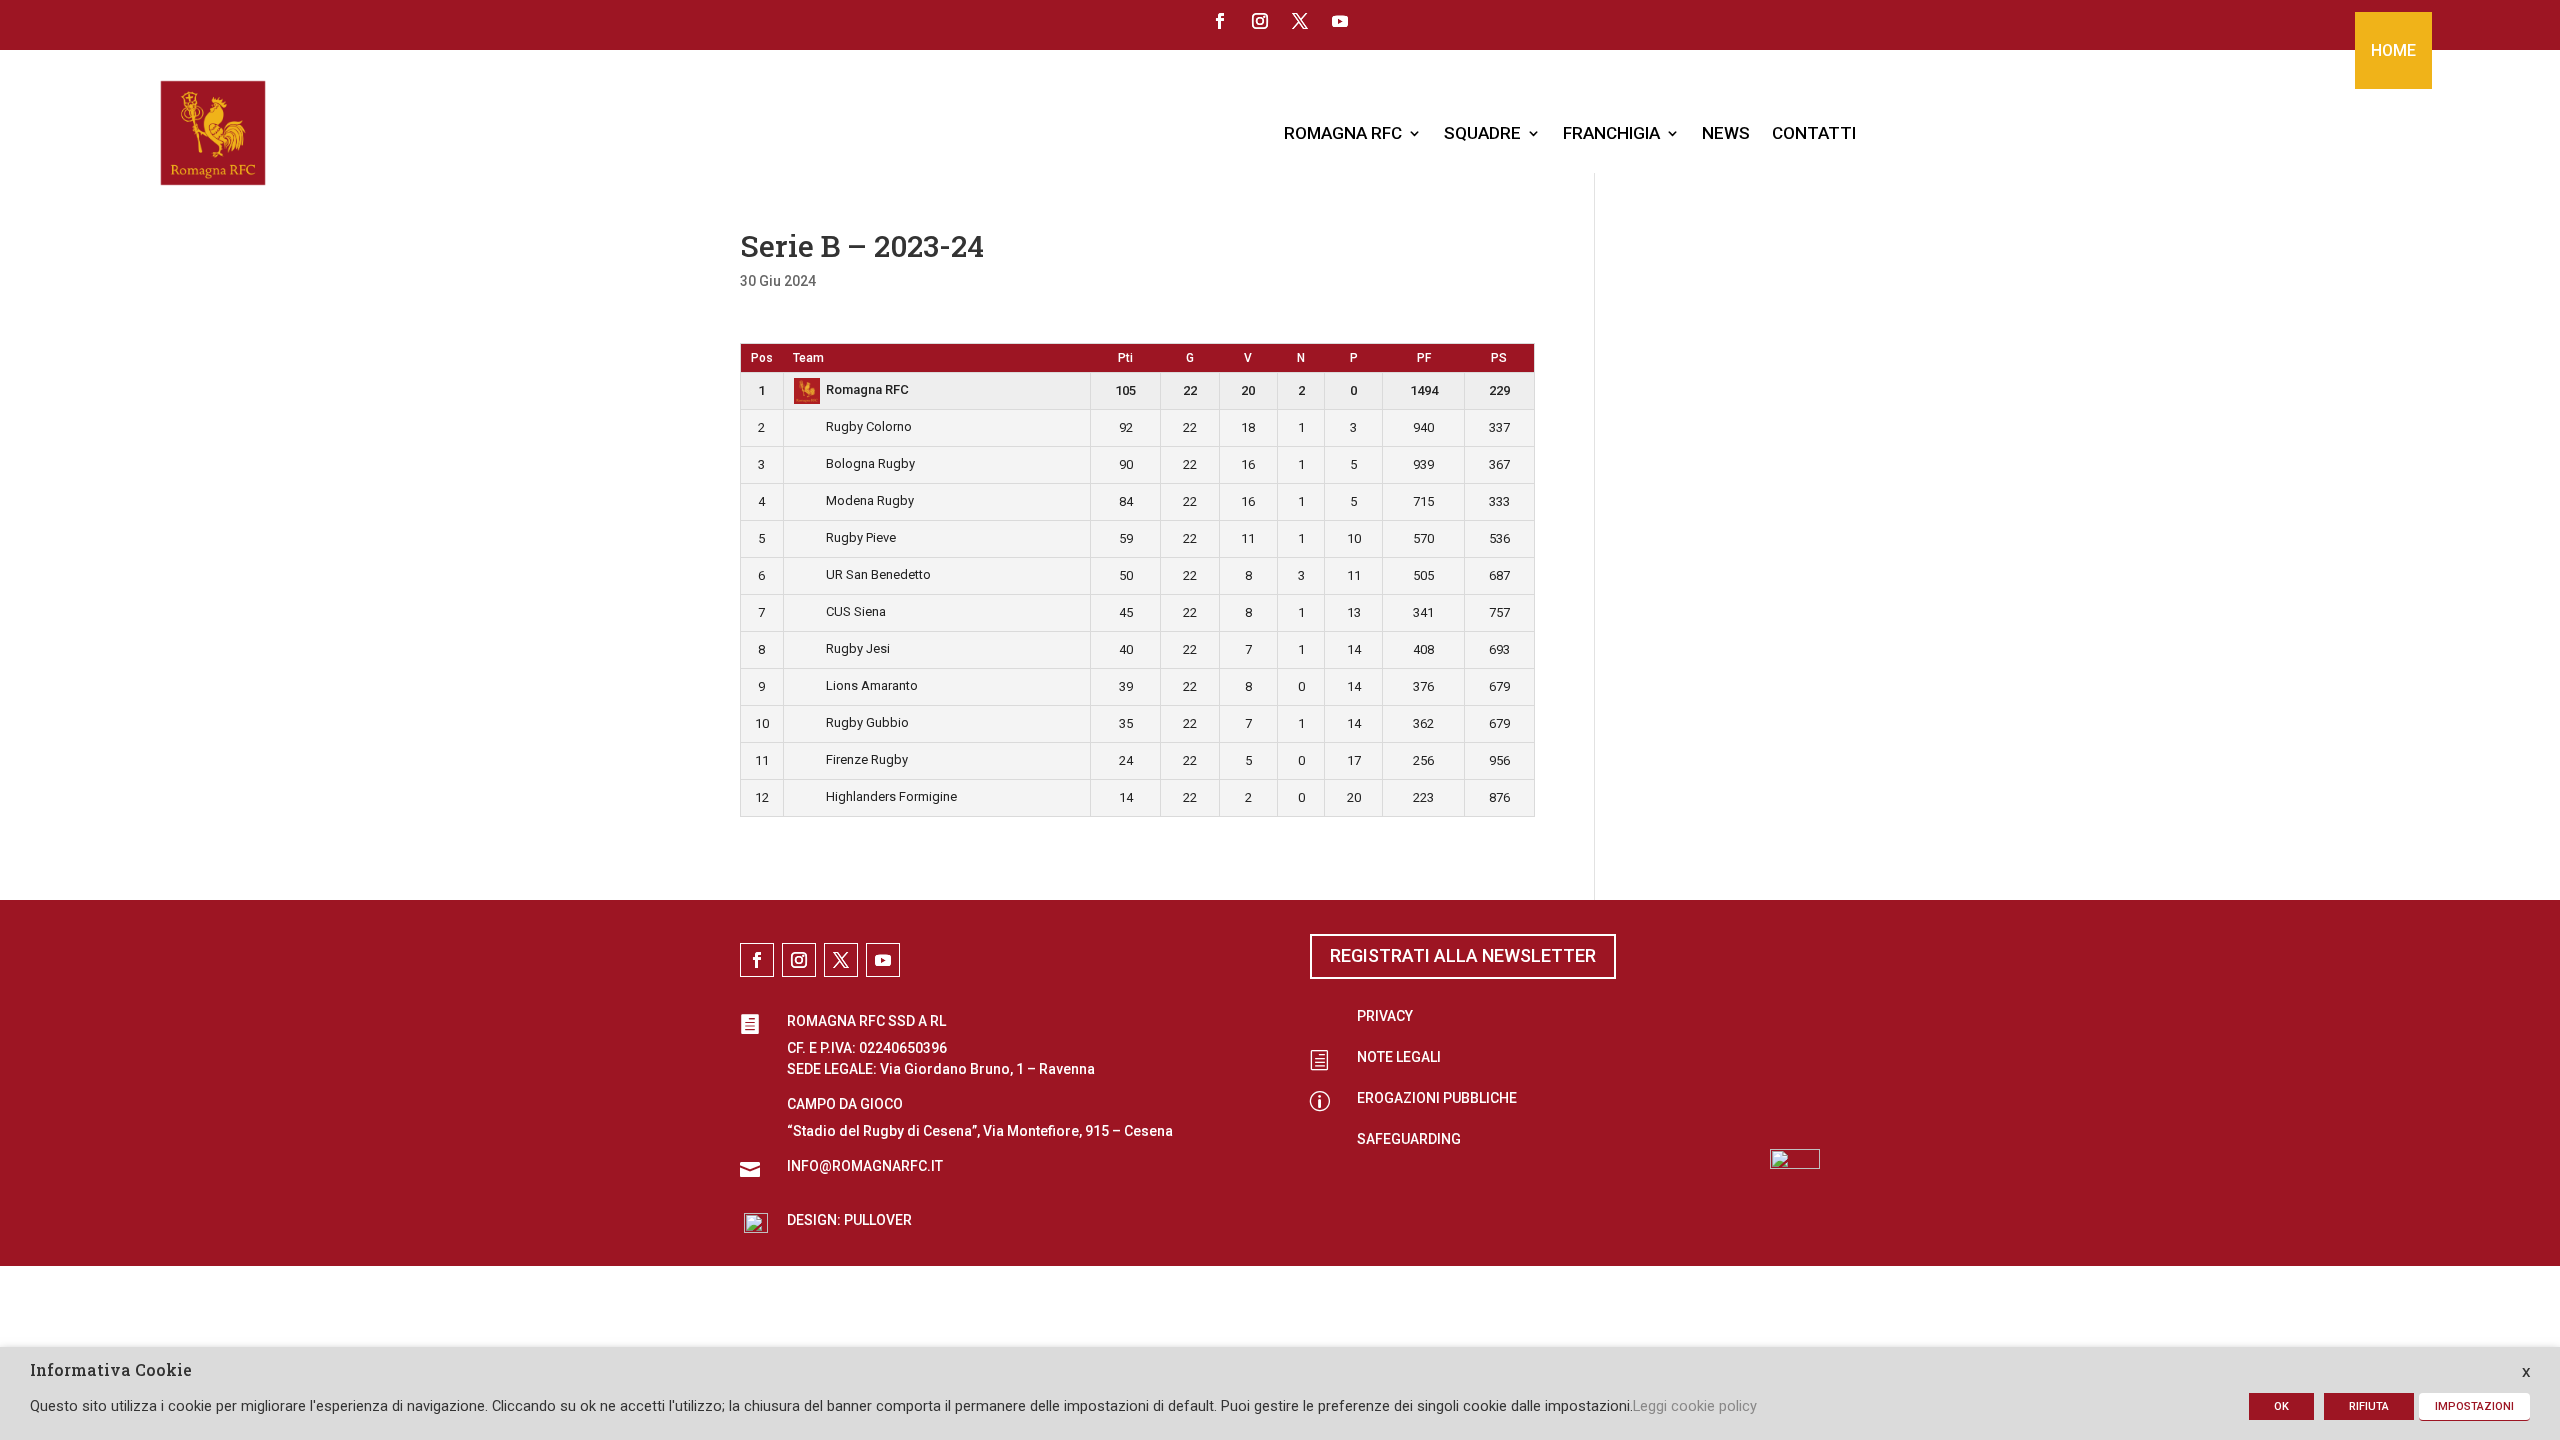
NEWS (1726, 133)
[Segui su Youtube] (1340, 21)
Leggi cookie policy (1695, 1406)
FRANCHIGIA (1611, 133)
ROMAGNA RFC (1343, 133)
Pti (1125, 358)
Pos (762, 358)
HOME (2393, 50)
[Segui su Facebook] (1220, 21)
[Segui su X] (1300, 21)
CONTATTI (1814, 133)
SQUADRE (1482, 133)
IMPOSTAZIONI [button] (2474, 1406)
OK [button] (2281, 1406)
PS (1499, 358)
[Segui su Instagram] (1260, 21)
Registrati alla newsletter (1463, 955)
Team (808, 358)
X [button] (2526, 1372)
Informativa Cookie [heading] (111, 1371)
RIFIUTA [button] (2369, 1406)
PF (1424, 358)
